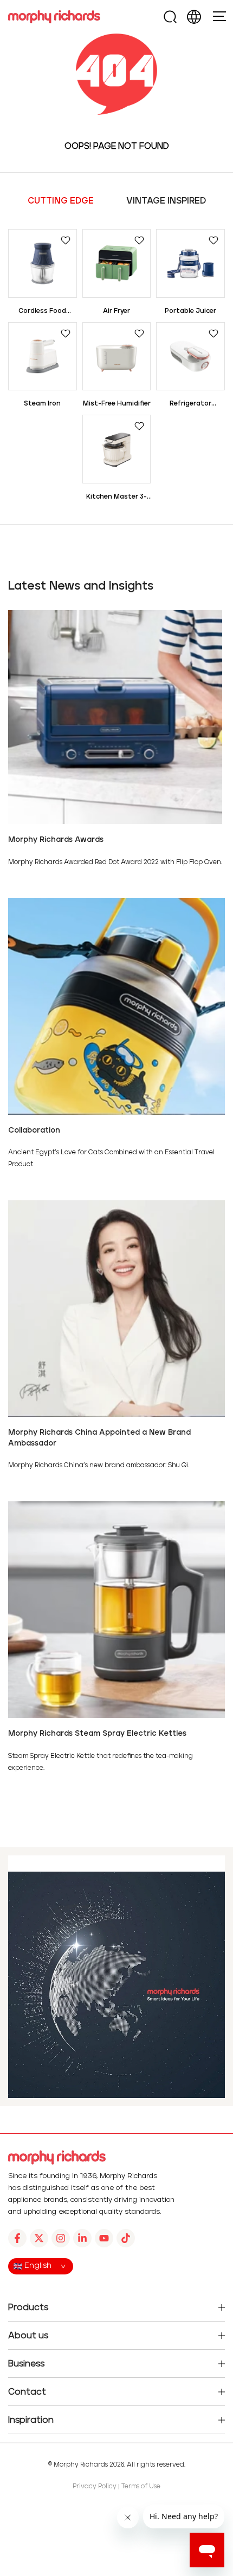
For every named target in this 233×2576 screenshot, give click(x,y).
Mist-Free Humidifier (117, 404)
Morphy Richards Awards (56, 840)
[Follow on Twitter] (39, 2238)
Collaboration (34, 1130)
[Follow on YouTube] (104, 2238)
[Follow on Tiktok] (126, 2238)
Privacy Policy (95, 2486)
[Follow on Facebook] (17, 2238)
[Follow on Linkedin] (82, 2238)
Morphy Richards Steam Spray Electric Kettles (97, 1734)
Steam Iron (42, 404)
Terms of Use (141, 2486)
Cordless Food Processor (42, 312)
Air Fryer (116, 311)
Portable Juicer (190, 311)
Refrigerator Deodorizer (190, 405)
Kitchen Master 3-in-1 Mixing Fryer (116, 498)
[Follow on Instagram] (61, 2238)
